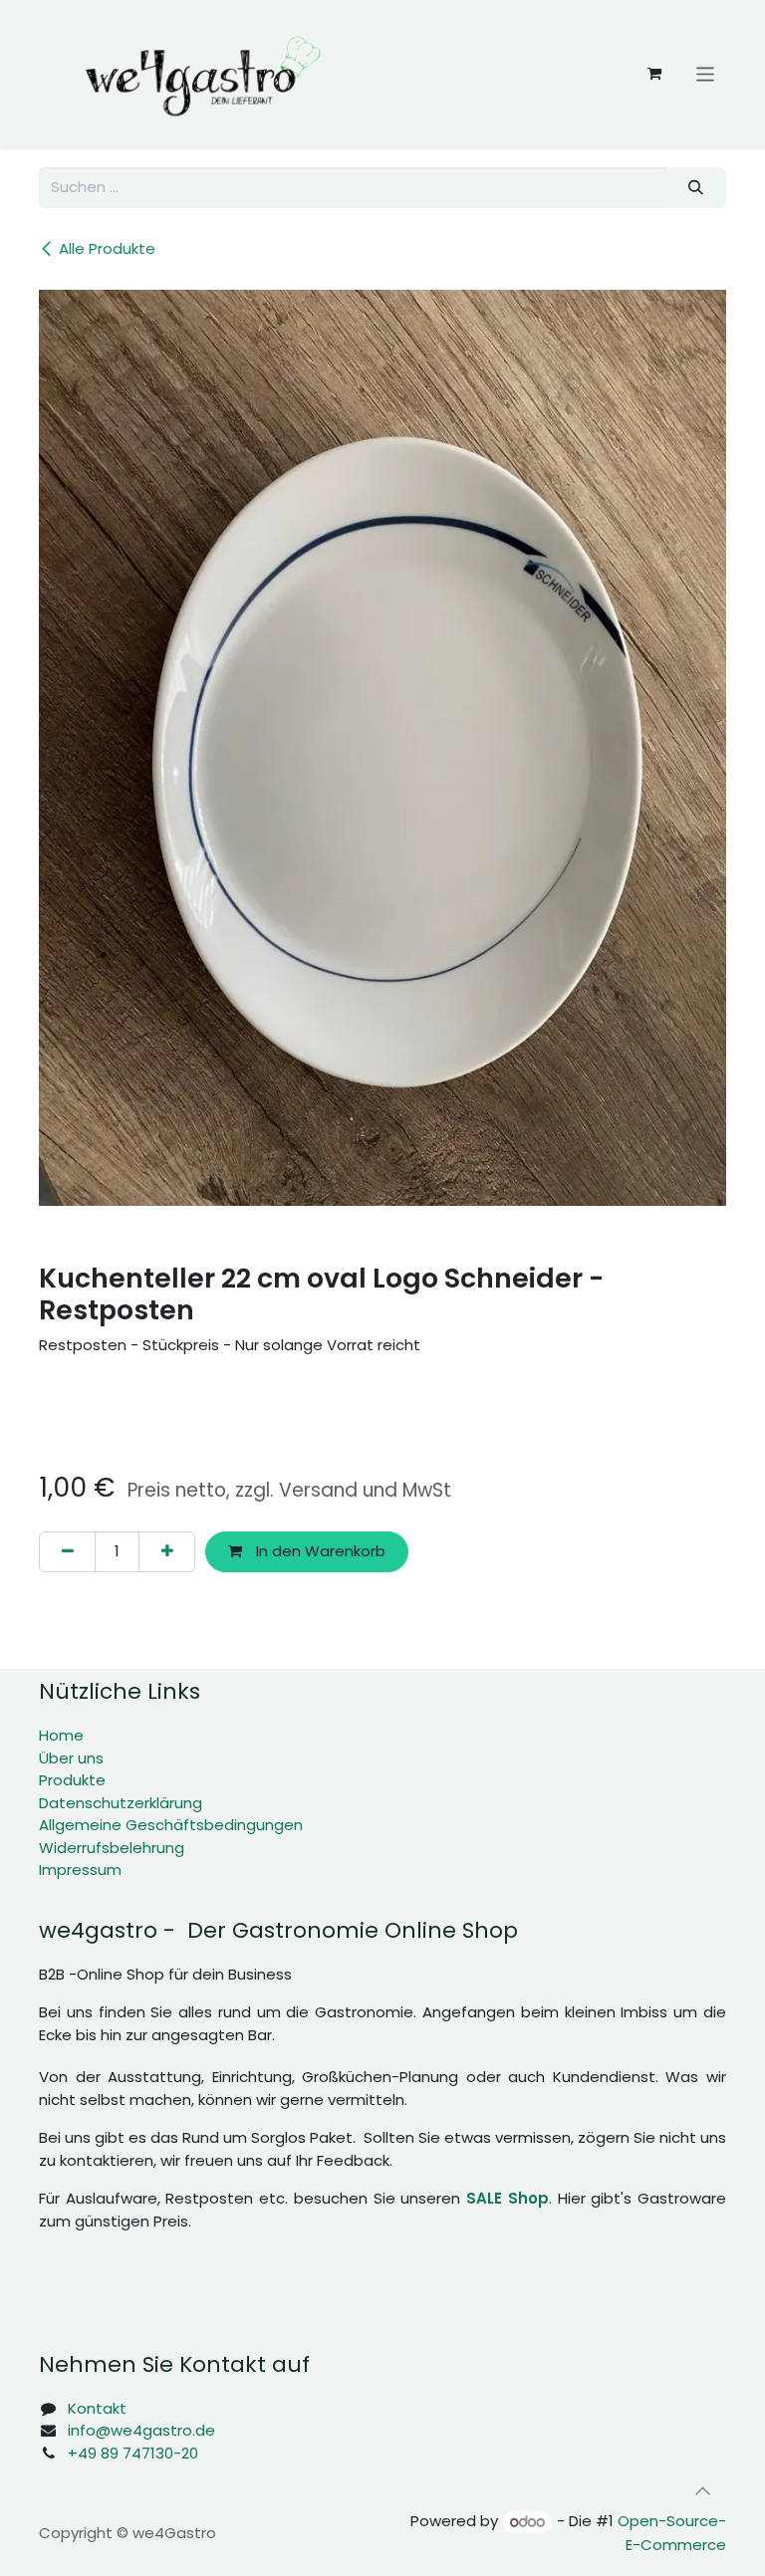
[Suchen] (696, 188)
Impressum (80, 1870)
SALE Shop (508, 2198)
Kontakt (97, 2408)
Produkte (72, 1780)
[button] (702, 2490)
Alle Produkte (107, 248)
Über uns (71, 1758)
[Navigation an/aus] (706, 73)
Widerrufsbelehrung (112, 1848)
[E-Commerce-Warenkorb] (654, 74)
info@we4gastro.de (141, 2430)
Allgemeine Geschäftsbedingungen (171, 1825)
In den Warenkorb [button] (319, 1551)
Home (61, 1735)
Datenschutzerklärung (121, 1803)
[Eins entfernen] (67, 1552)
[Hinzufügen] (167, 1552)
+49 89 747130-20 (133, 2453)
